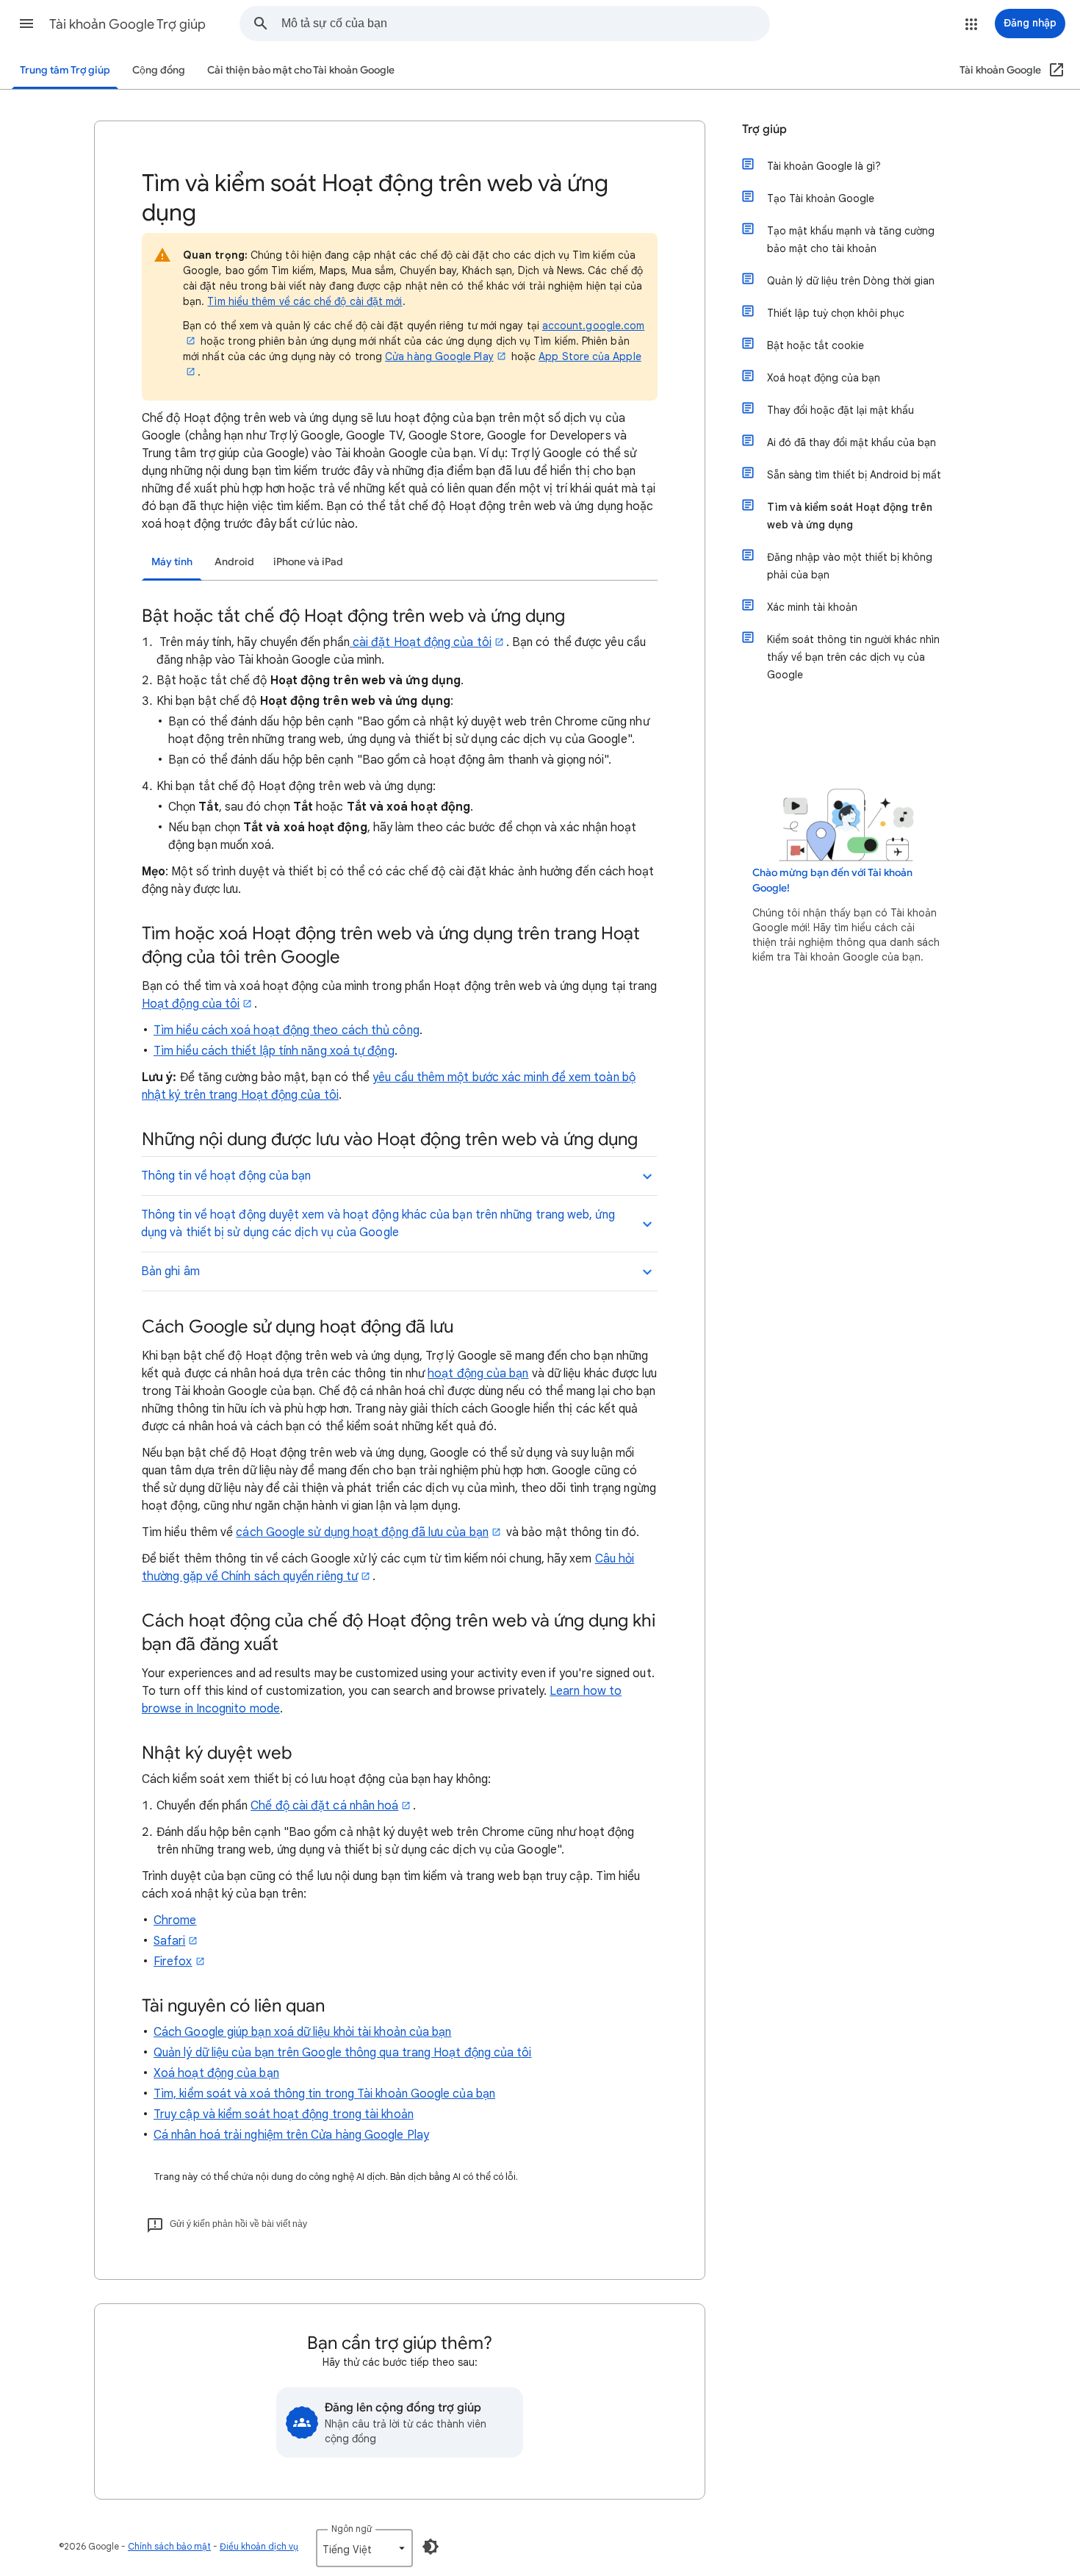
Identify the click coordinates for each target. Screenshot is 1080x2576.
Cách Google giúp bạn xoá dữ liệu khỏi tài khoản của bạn (302, 2032)
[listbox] (364, 2548)
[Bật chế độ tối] (431, 2547)
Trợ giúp (764, 129)
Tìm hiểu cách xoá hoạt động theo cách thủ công (287, 1030)
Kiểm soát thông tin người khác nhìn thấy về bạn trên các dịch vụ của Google (853, 657)
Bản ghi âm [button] (170, 1271)
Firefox (173, 1962)
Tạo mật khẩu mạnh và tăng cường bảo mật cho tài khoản (851, 240)
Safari (169, 1941)
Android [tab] (234, 562)
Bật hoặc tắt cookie (816, 345)
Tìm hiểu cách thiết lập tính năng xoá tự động (274, 1051)
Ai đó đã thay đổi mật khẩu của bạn (852, 442)
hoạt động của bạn (478, 1374)
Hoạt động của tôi (191, 1004)
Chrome (175, 1920)
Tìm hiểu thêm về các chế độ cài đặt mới (305, 301)
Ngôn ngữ (352, 2529)
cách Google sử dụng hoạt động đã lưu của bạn (362, 1532)
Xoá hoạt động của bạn (216, 2073)
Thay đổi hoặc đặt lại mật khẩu (840, 410)
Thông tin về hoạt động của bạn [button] (226, 1176)
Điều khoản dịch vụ (259, 2546)
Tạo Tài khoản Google (821, 198)
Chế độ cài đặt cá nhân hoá (324, 1806)
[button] (26, 24)
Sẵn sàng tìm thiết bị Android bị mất (854, 475)
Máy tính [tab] (172, 562)
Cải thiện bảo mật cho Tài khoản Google (301, 70)
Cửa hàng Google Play (439, 356)
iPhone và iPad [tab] (308, 562)
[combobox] (525, 24)
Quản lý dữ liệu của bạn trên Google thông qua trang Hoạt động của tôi (343, 2053)
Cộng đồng (159, 70)
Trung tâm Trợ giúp (65, 70)
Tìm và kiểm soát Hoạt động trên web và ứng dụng (850, 516)
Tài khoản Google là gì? (824, 166)
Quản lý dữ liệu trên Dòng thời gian (851, 281)
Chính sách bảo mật (169, 2546)
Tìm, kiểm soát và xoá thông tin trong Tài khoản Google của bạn (324, 2094)
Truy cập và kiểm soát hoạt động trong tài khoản (284, 2114)
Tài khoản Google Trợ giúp (127, 24)
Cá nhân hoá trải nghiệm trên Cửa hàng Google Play (291, 2135)
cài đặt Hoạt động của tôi (421, 642)
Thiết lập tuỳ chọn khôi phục (836, 313)
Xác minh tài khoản (812, 607)
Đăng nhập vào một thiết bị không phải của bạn (850, 566)
